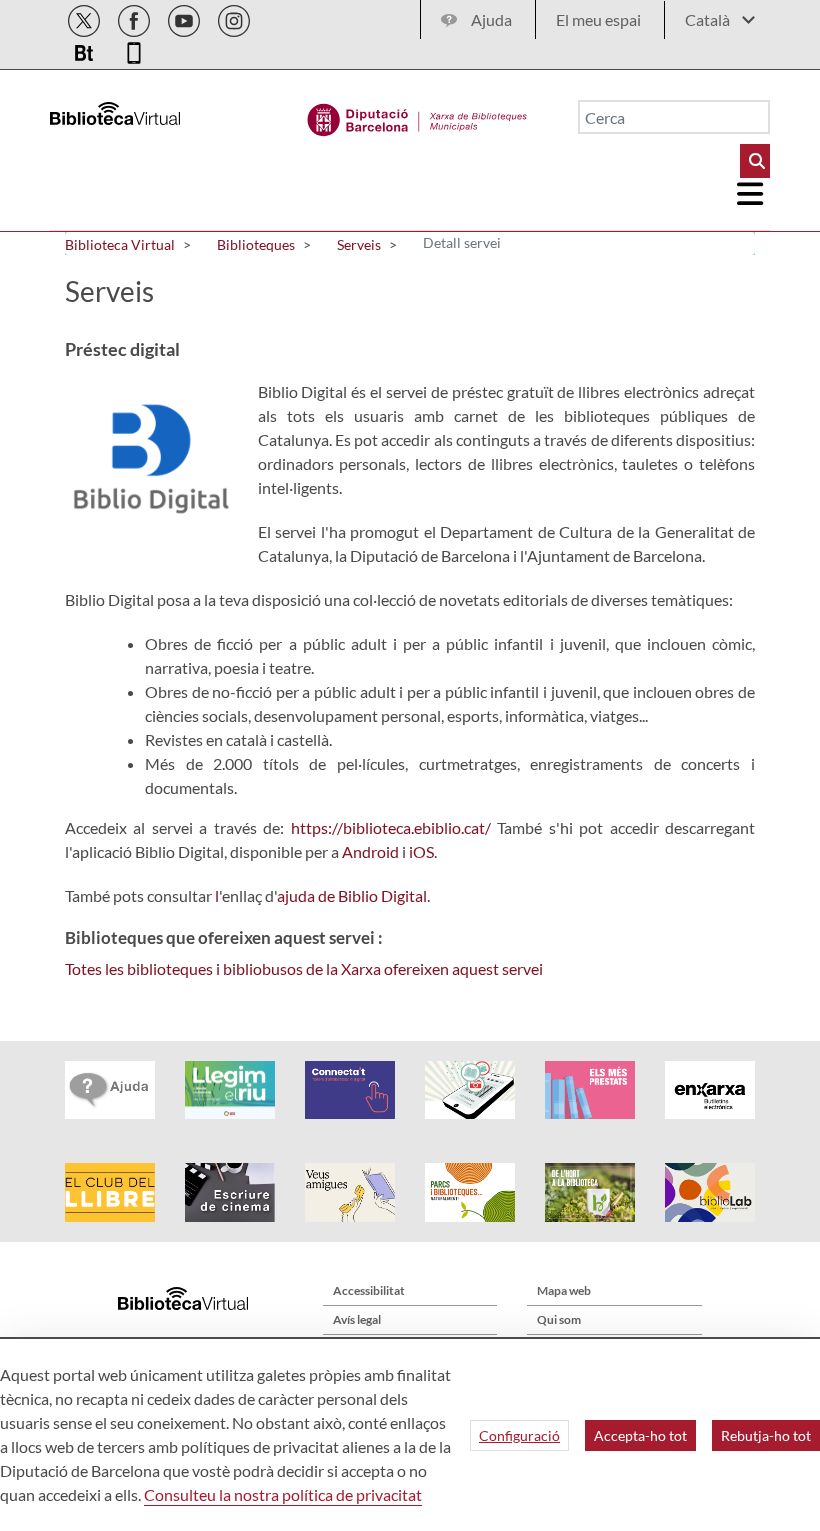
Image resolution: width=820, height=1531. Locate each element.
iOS (421, 851)
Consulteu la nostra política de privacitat (283, 1494)
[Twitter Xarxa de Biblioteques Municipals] (85, 17)
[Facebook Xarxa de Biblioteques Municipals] (135, 17)
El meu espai (598, 19)
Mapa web (564, 1290)
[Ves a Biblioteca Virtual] (417, 115)
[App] (134, 49)
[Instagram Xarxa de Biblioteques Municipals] (234, 17)
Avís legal (357, 1319)
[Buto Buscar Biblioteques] (755, 161)
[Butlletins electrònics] (85, 49)
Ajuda (491, 19)
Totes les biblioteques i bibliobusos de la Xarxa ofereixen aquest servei (304, 968)
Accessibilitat (369, 1290)
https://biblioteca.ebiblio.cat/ (391, 827)
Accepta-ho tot (640, 1435)
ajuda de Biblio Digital (352, 895)
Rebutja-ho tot (766, 1435)
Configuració (519, 1435)
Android (370, 851)
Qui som (559, 1319)
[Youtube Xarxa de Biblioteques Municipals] (185, 17)
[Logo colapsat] (751, 194)
